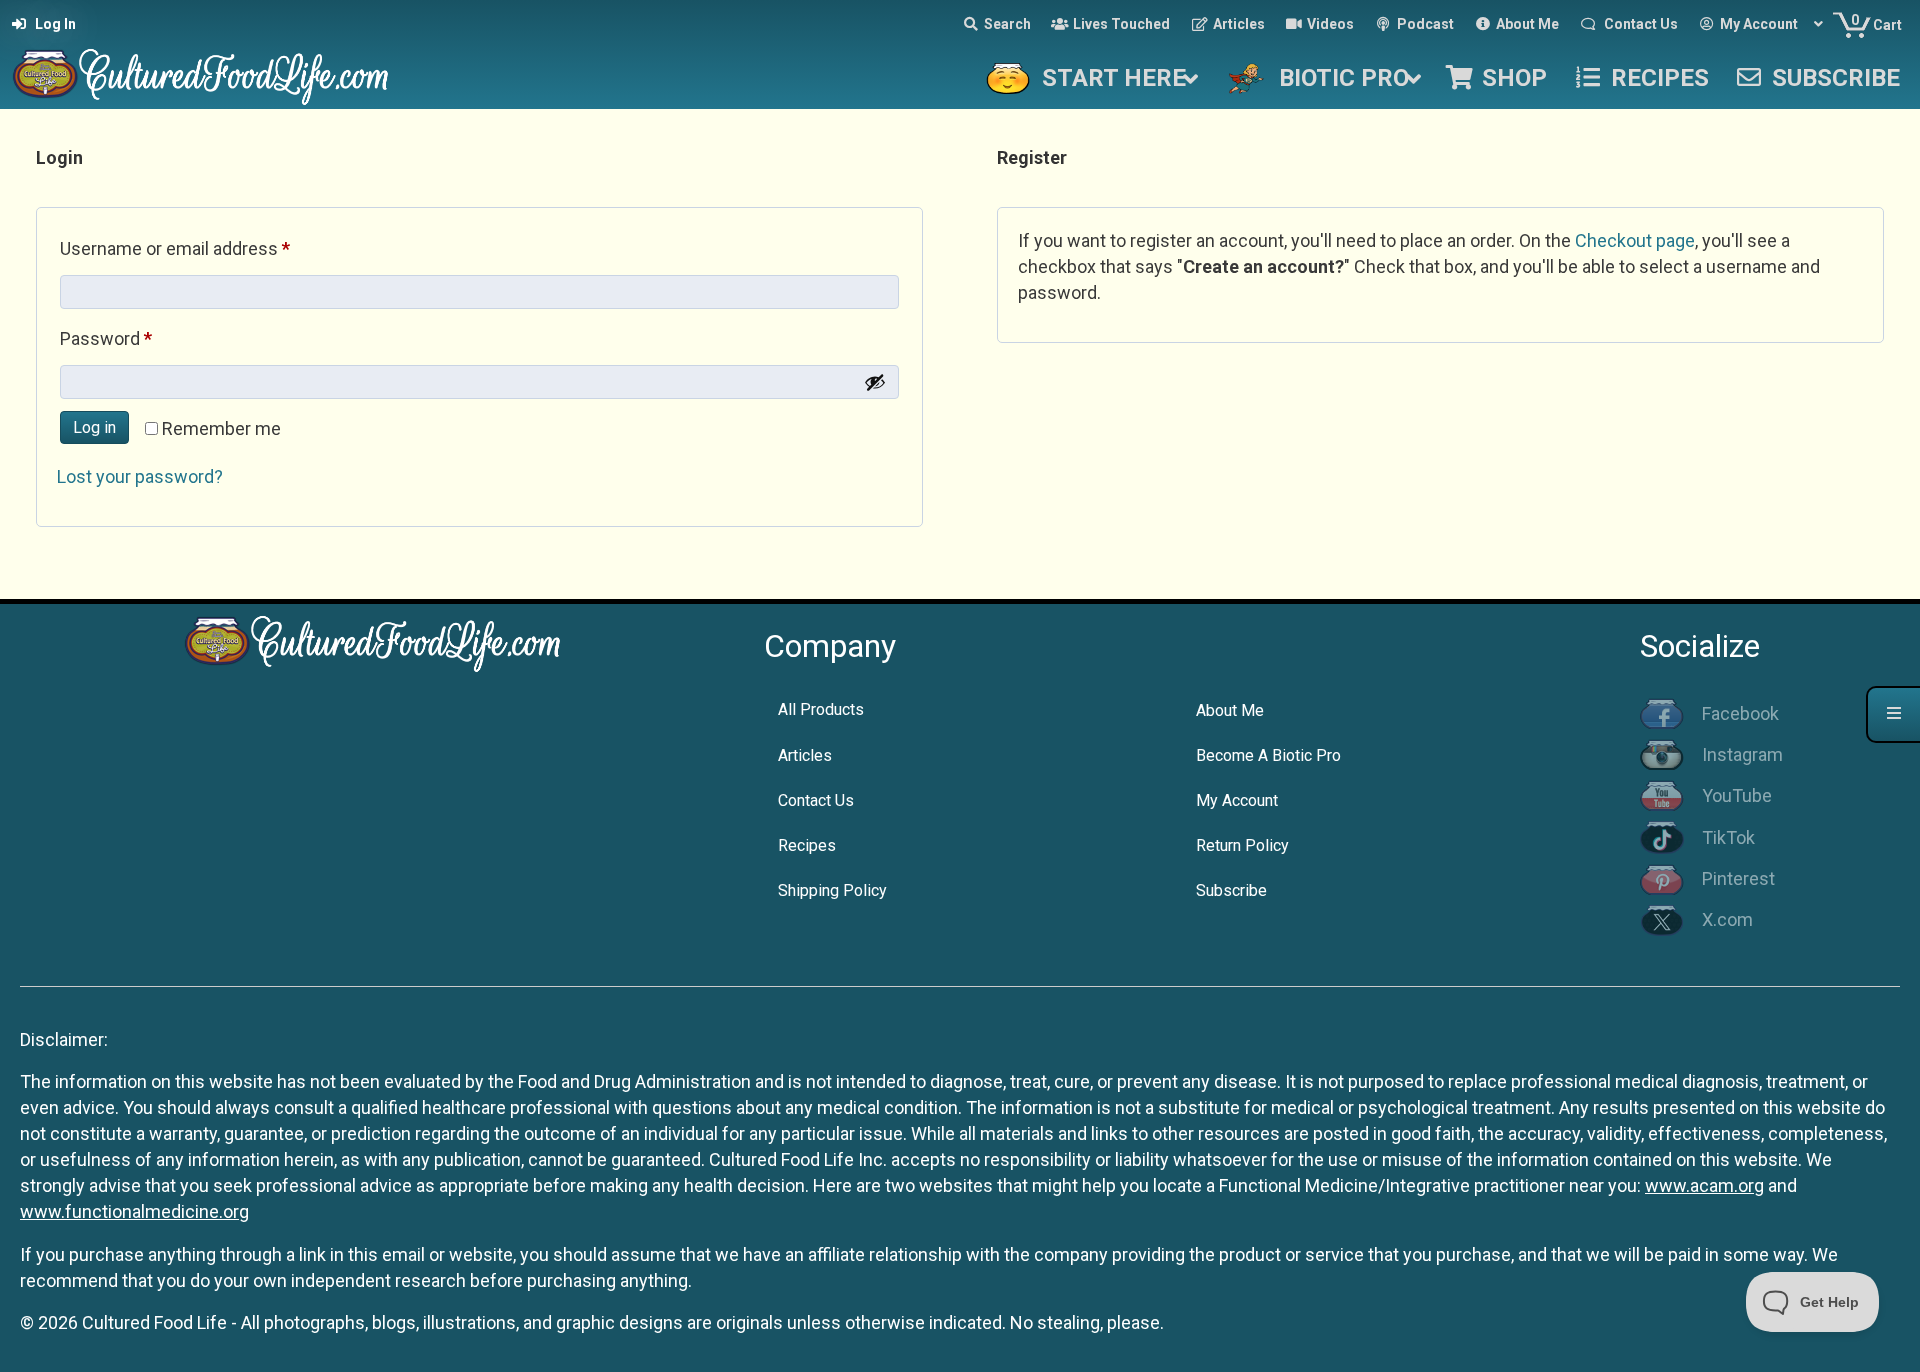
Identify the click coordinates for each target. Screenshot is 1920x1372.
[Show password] (875, 382)
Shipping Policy (832, 890)
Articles (805, 755)
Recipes (807, 845)
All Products (821, 709)
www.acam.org (1704, 1185)
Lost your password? (140, 476)
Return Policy (1242, 845)
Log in (94, 427)
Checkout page (1635, 240)
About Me (1230, 710)
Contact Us (816, 800)
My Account (1237, 800)
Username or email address (210, 248)
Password (141, 338)
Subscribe (1231, 890)
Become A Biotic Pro (1268, 755)
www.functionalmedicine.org (134, 1211)
